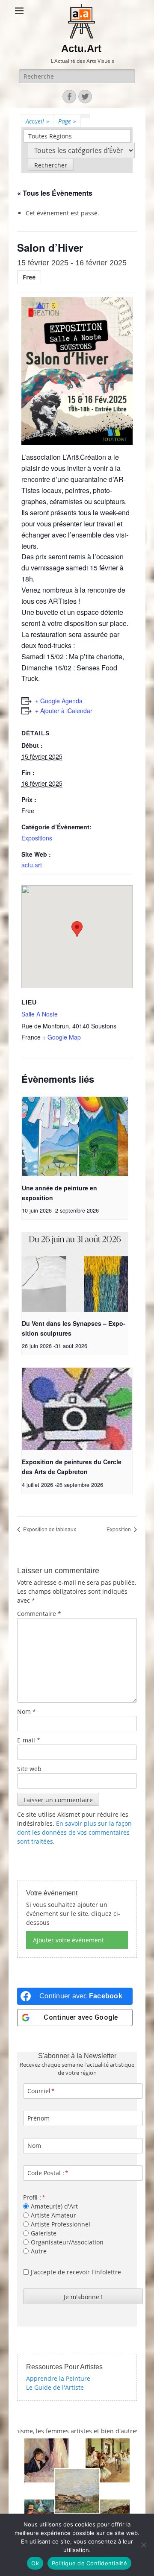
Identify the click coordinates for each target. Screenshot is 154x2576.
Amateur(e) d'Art (54, 2206)
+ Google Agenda (59, 701)
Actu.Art (81, 48)
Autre (39, 2251)
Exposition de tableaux (49, 1529)
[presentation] (75, 1137)
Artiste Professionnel (61, 2224)
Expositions (37, 838)
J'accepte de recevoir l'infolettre (76, 2272)
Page (67, 121)
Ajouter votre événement (68, 1940)
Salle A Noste (40, 1014)
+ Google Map (62, 1037)
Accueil (37, 121)
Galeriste (44, 2233)
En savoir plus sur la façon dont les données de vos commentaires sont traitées (74, 1832)
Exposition (119, 1529)
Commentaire (39, 1614)
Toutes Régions (50, 136)
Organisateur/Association (67, 2242)
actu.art (32, 865)
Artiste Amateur (53, 2215)
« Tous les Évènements (55, 193)
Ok (35, 2563)
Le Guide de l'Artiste (55, 2387)
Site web (29, 1769)
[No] (143, 2545)
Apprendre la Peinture (58, 2378)
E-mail (29, 1740)
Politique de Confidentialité (89, 2563)
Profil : (32, 2197)
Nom (27, 1711)
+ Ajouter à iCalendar (64, 711)
